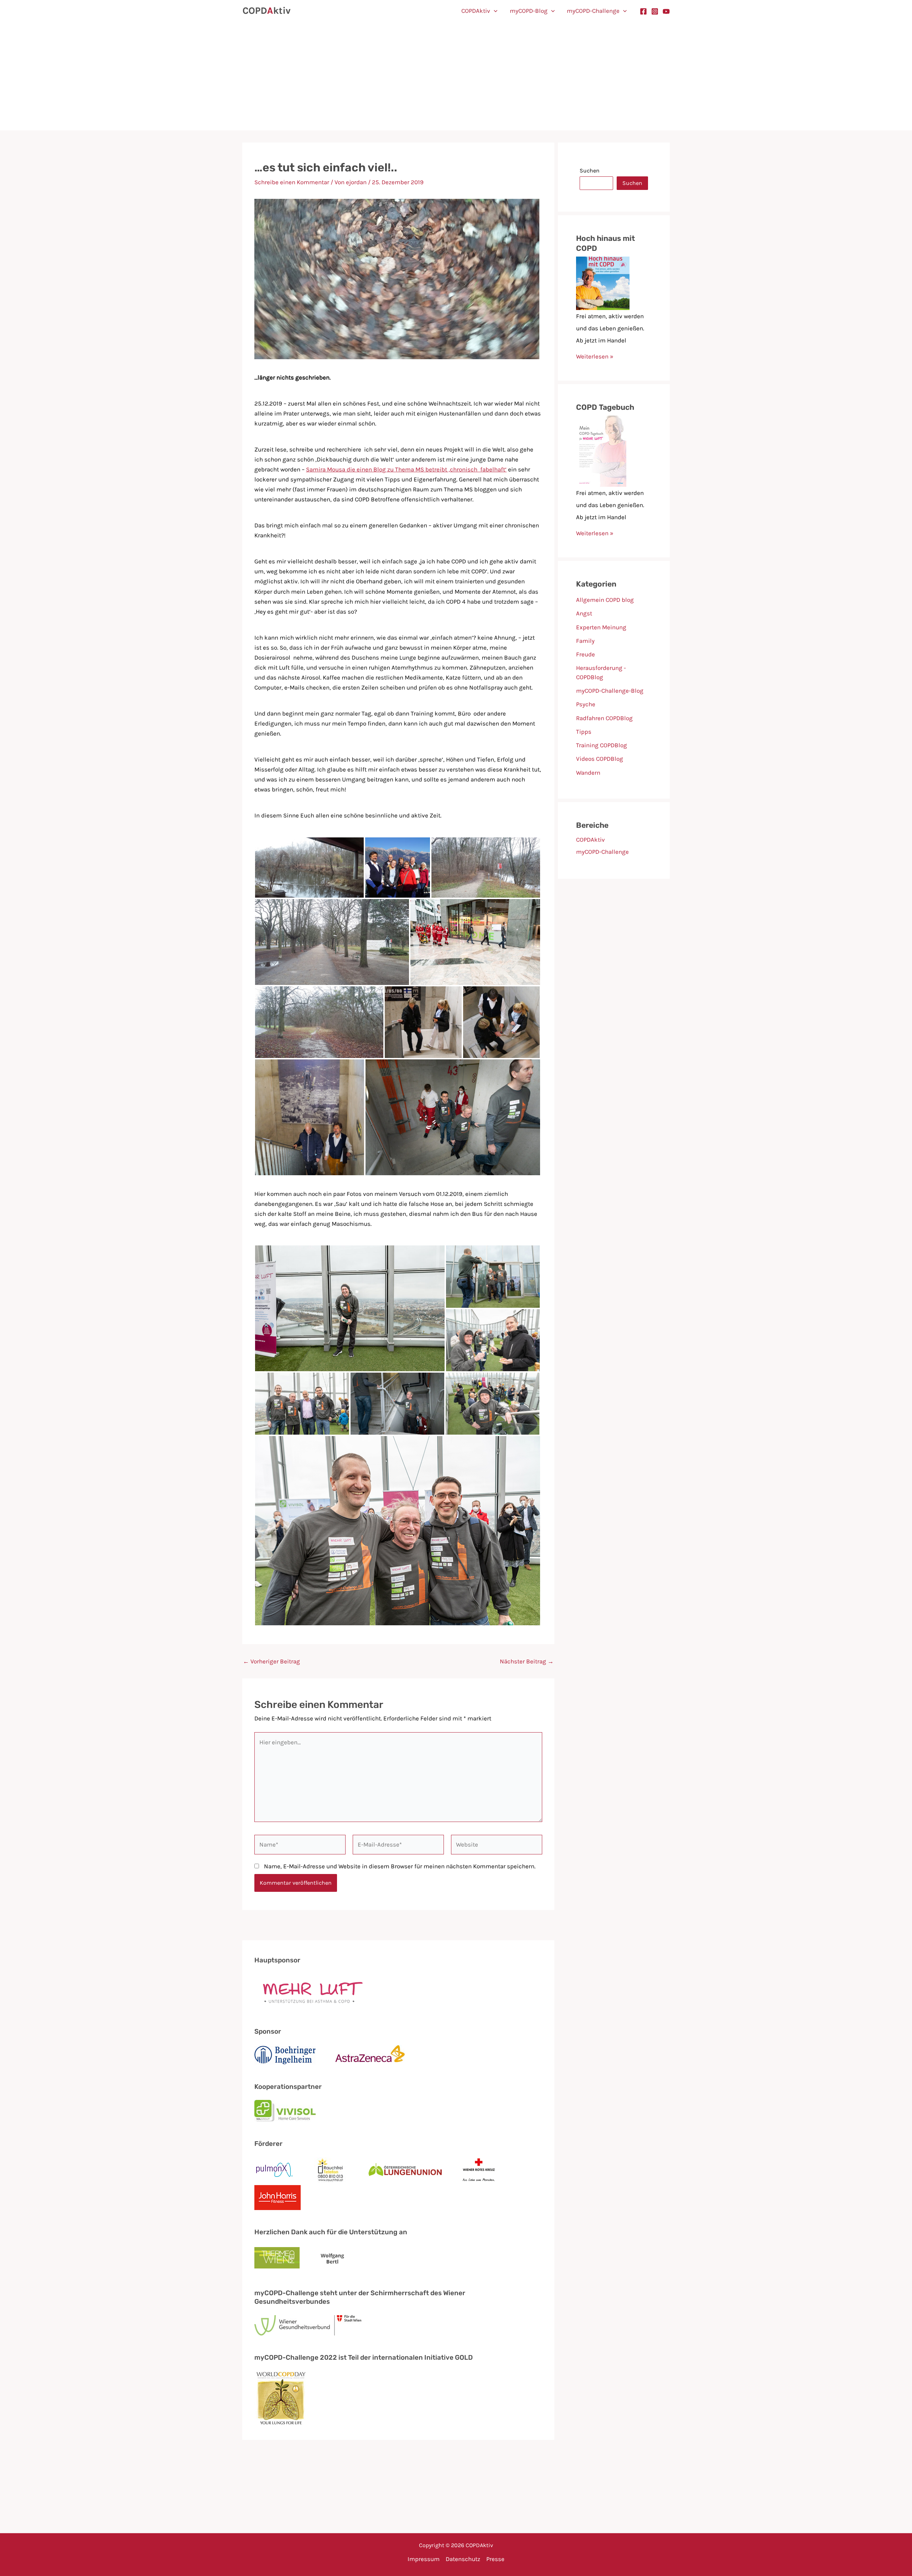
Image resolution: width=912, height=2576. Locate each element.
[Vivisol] (285, 2111)
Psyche (586, 704)
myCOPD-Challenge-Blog (610, 691)
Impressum (424, 2559)
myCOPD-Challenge (593, 11)
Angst (584, 613)
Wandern (588, 773)
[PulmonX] (274, 2170)
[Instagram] (655, 11)
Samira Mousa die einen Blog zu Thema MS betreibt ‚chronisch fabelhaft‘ (406, 469)
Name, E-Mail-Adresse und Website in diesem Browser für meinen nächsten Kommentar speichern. (400, 1866)
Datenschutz (463, 2559)
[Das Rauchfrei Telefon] (331, 2170)
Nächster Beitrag (527, 1661)
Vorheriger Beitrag (271, 1661)
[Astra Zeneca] (370, 2055)
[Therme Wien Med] (277, 2259)
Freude (585, 654)
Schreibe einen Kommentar (292, 182)
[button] (494, 11)
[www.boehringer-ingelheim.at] (285, 2055)
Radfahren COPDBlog (604, 718)
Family (585, 641)
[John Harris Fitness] (278, 2198)
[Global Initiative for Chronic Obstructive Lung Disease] (281, 2398)
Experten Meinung (601, 627)
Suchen (590, 171)
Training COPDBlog (602, 745)
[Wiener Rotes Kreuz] (479, 2170)
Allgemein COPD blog (605, 600)
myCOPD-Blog (529, 11)
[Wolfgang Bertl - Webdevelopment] (333, 2258)
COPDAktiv (476, 11)
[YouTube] (666, 11)
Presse (495, 2559)
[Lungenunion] (405, 2170)
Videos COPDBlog (600, 759)
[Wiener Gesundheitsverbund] (308, 2325)
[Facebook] (643, 11)
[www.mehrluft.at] (310, 1992)
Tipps (584, 732)
